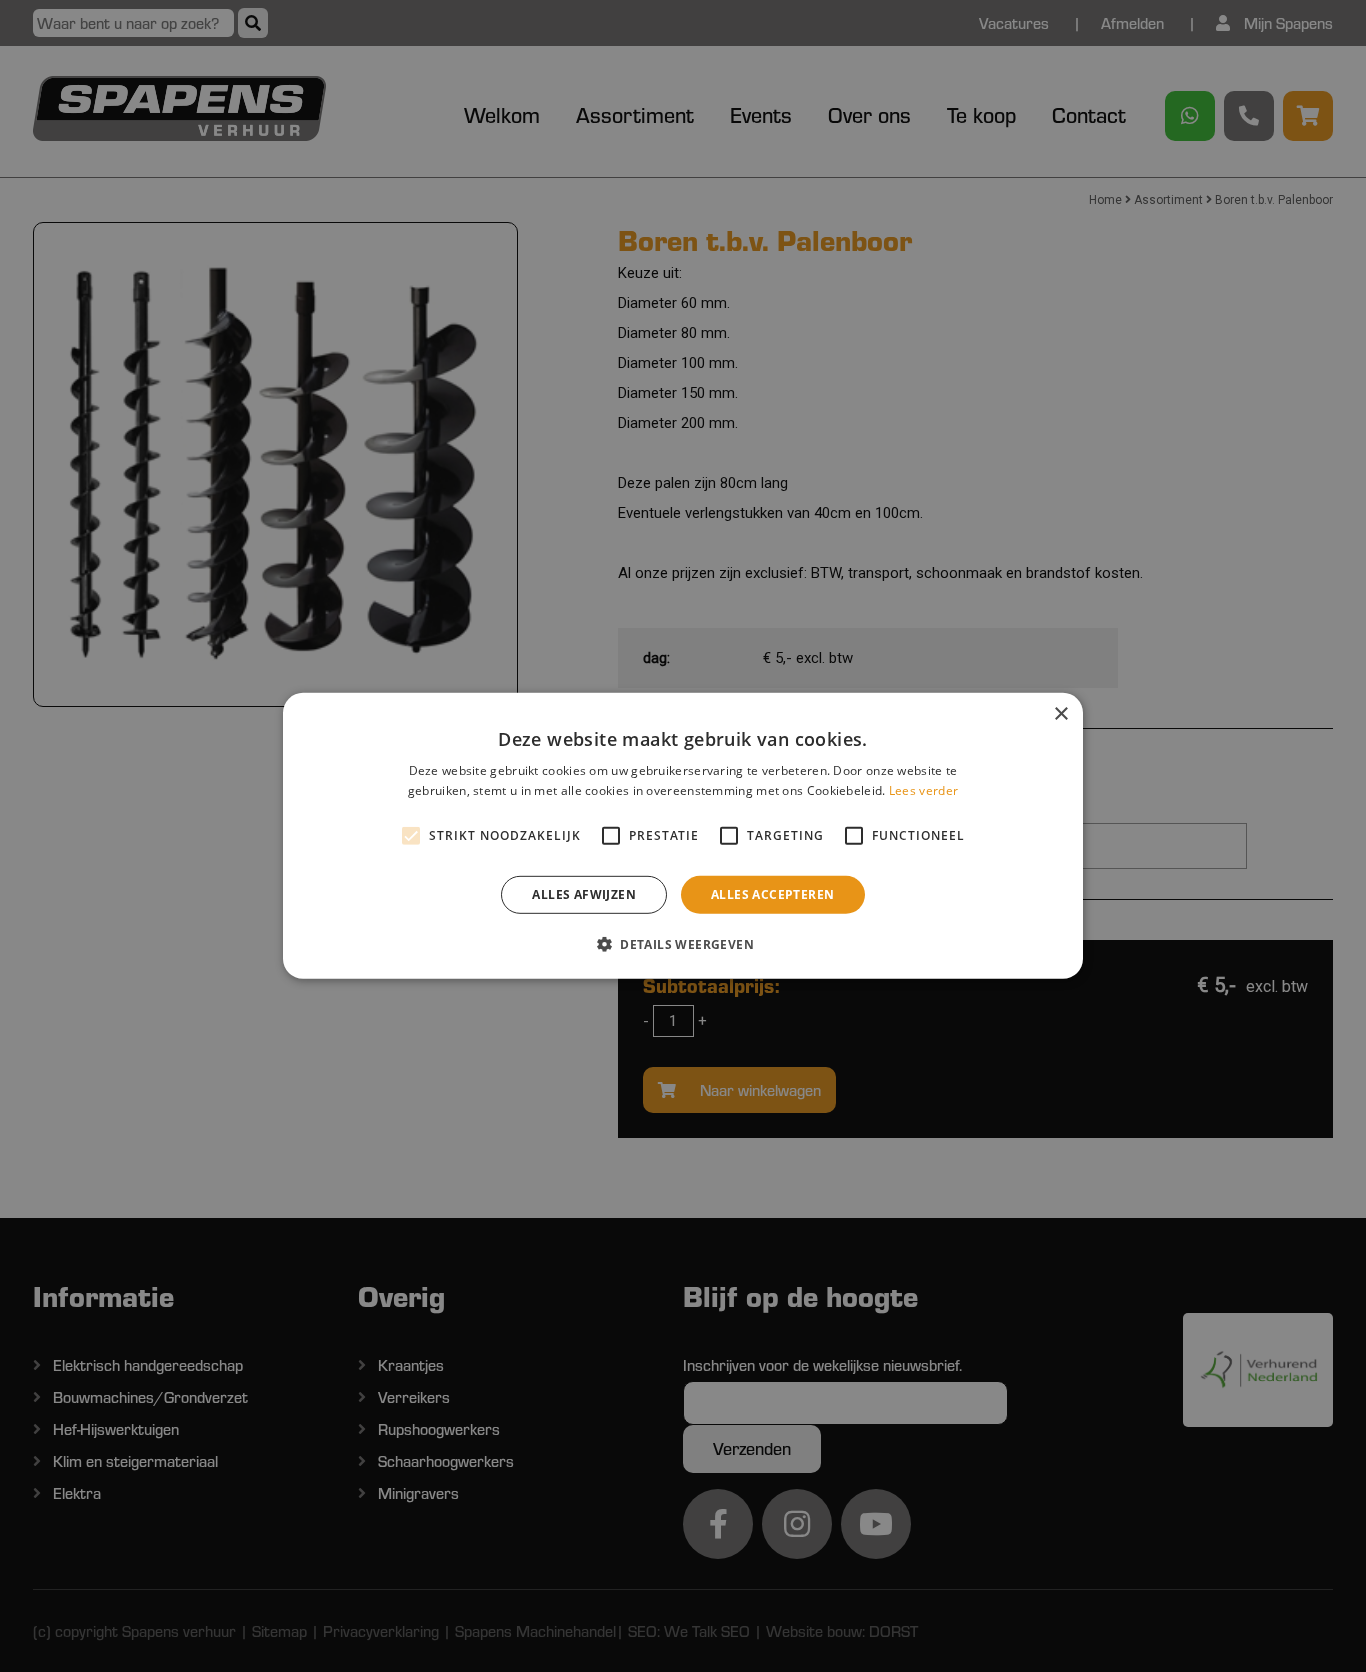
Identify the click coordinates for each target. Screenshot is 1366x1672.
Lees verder (923, 790)
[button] (683, 944)
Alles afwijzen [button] (584, 894)
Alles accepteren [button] (772, 894)
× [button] (1060, 714)
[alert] (683, 836)
